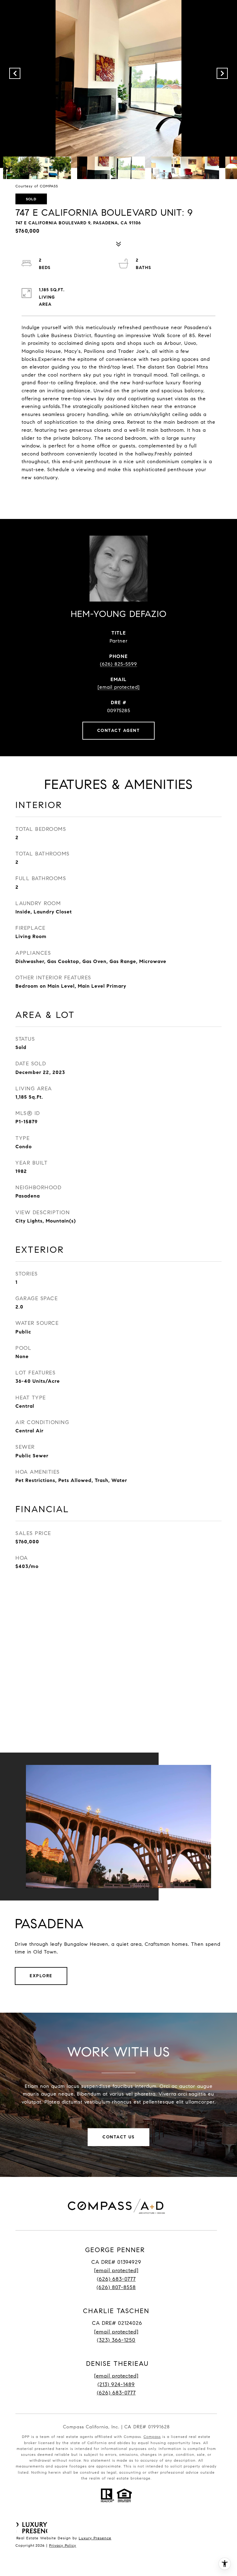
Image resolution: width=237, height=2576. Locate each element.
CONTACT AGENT (119, 731)
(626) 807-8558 (116, 2287)
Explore (41, 1976)
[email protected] (116, 2376)
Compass (152, 2437)
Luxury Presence (95, 2538)
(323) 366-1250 (116, 2340)
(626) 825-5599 (118, 664)
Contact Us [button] (118, 2137)
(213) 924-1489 (116, 2384)
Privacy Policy (63, 2545)
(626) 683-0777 (116, 2279)
